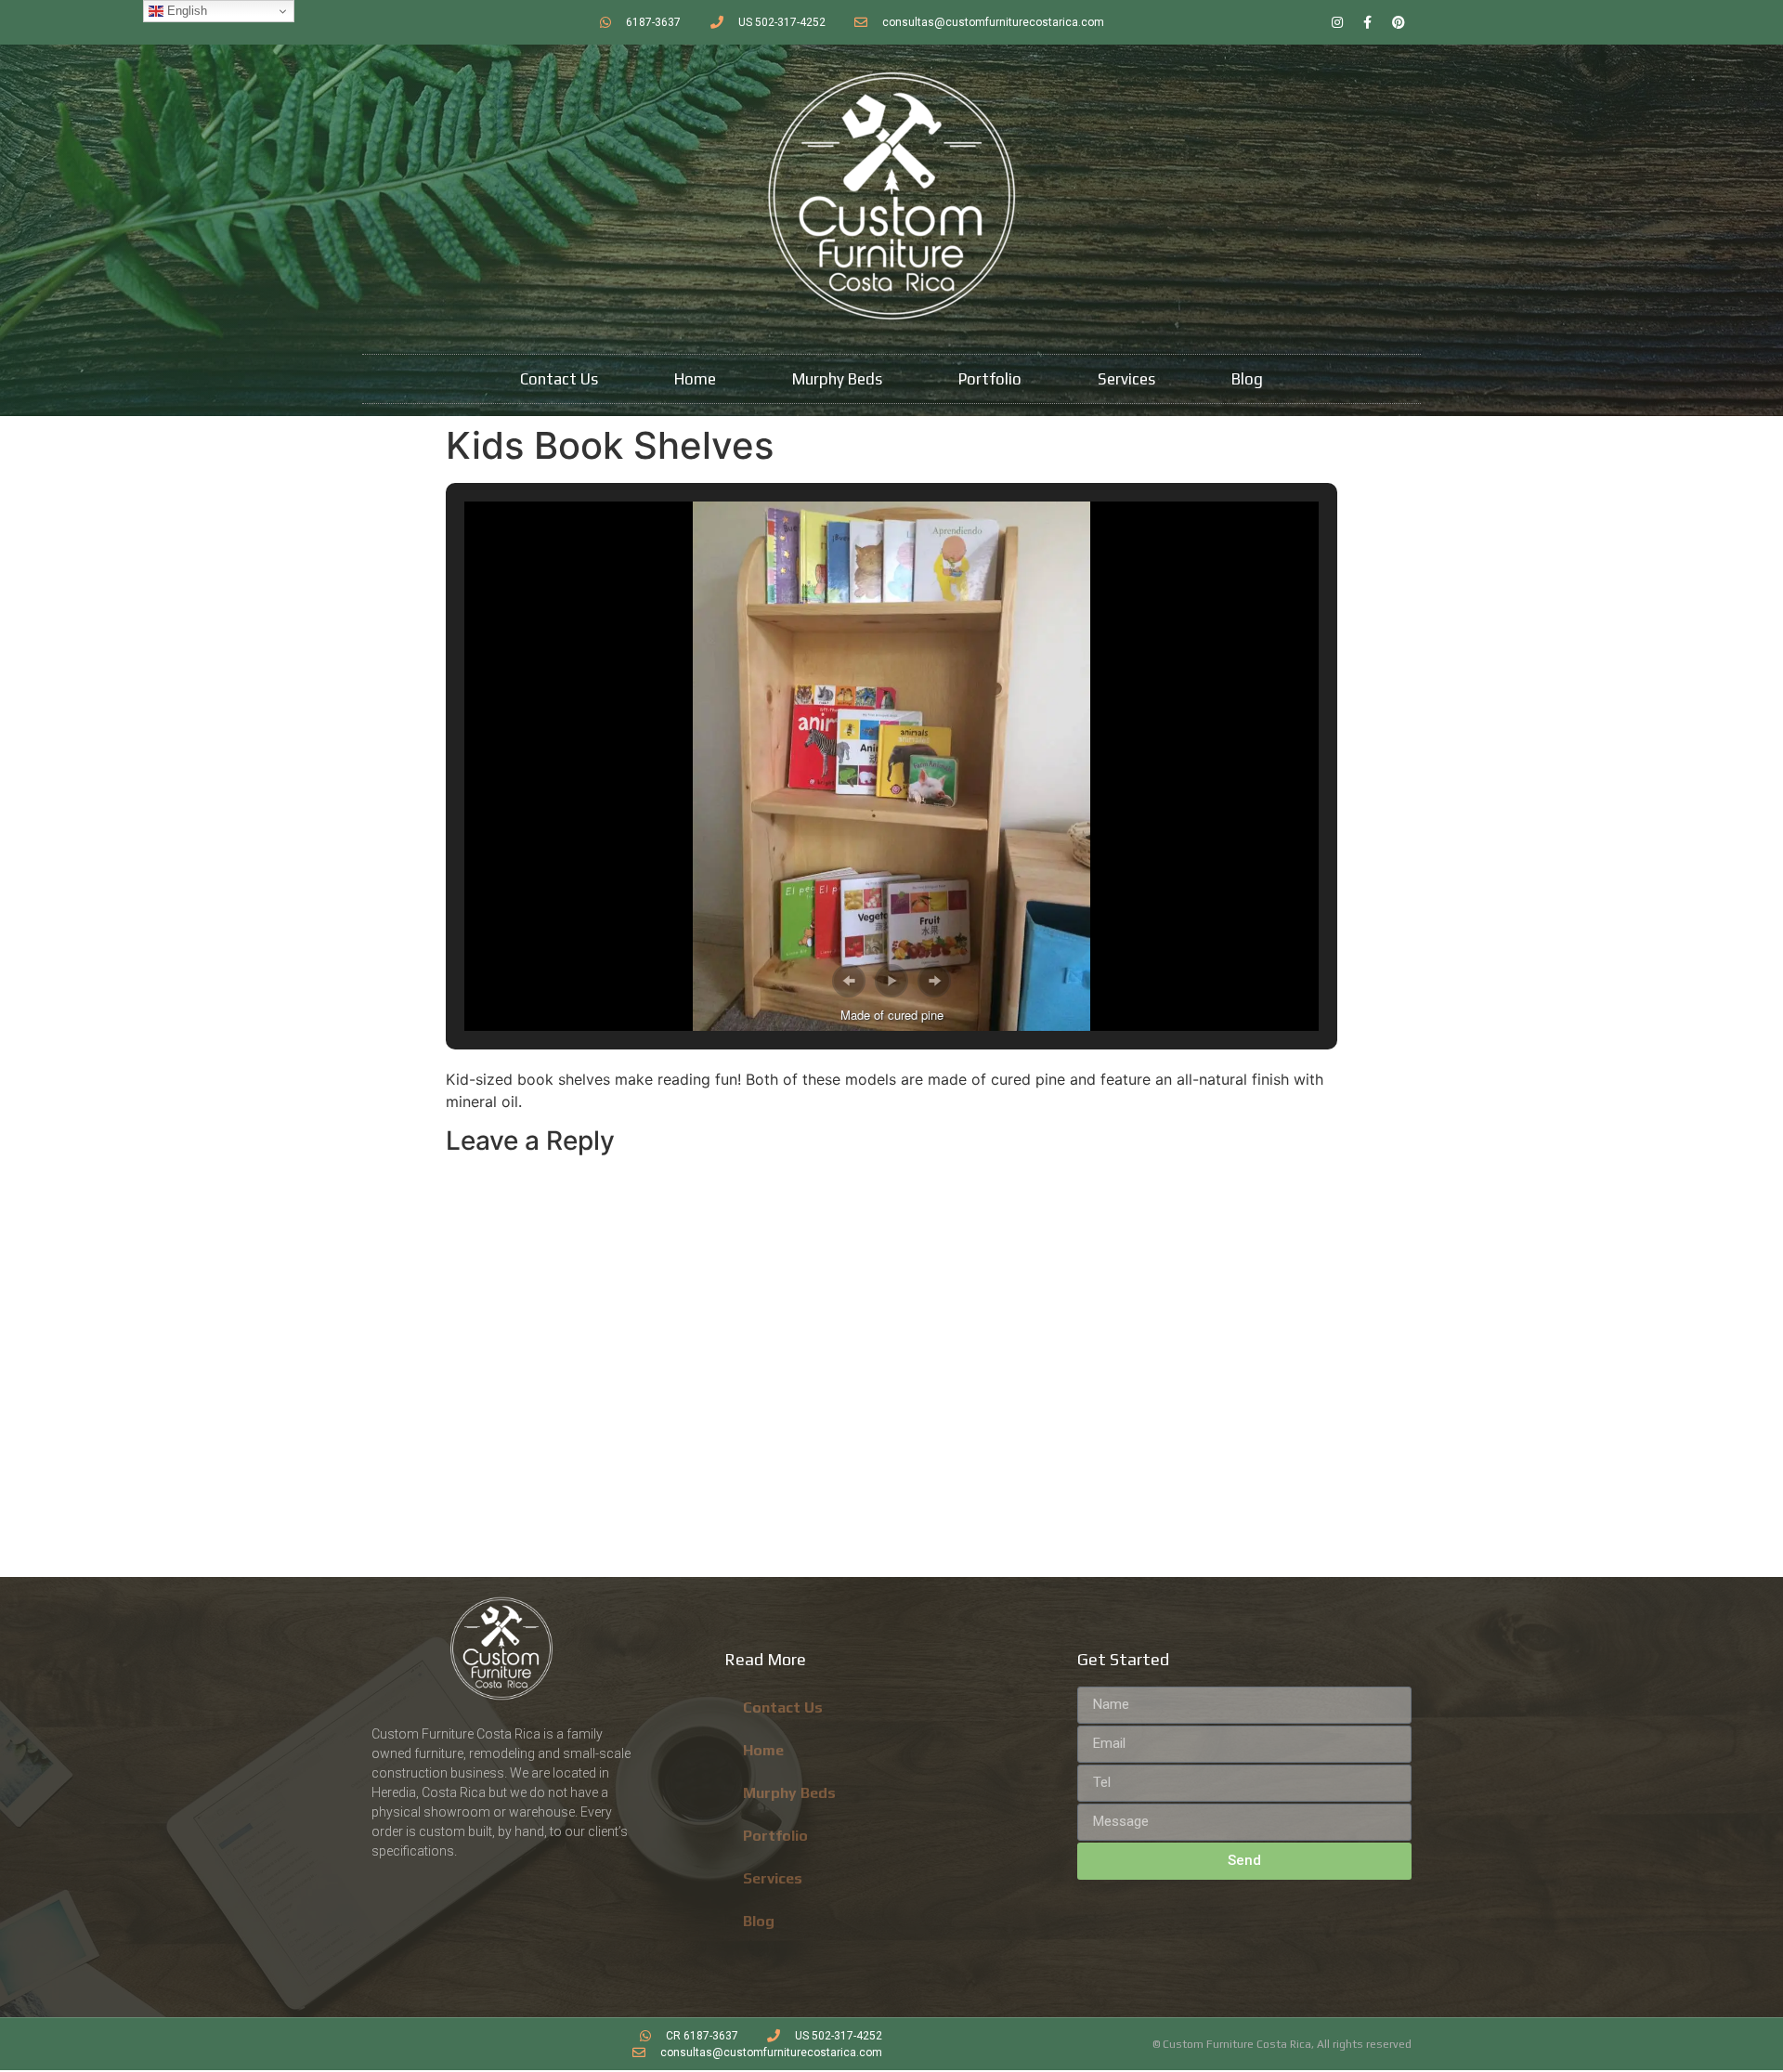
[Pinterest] (1399, 22)
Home (695, 379)
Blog (1247, 379)
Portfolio (990, 379)
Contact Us (559, 379)
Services (1126, 379)
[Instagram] (1337, 22)
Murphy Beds (837, 379)
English (185, 11)
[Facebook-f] (1368, 22)
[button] (849, 981)
